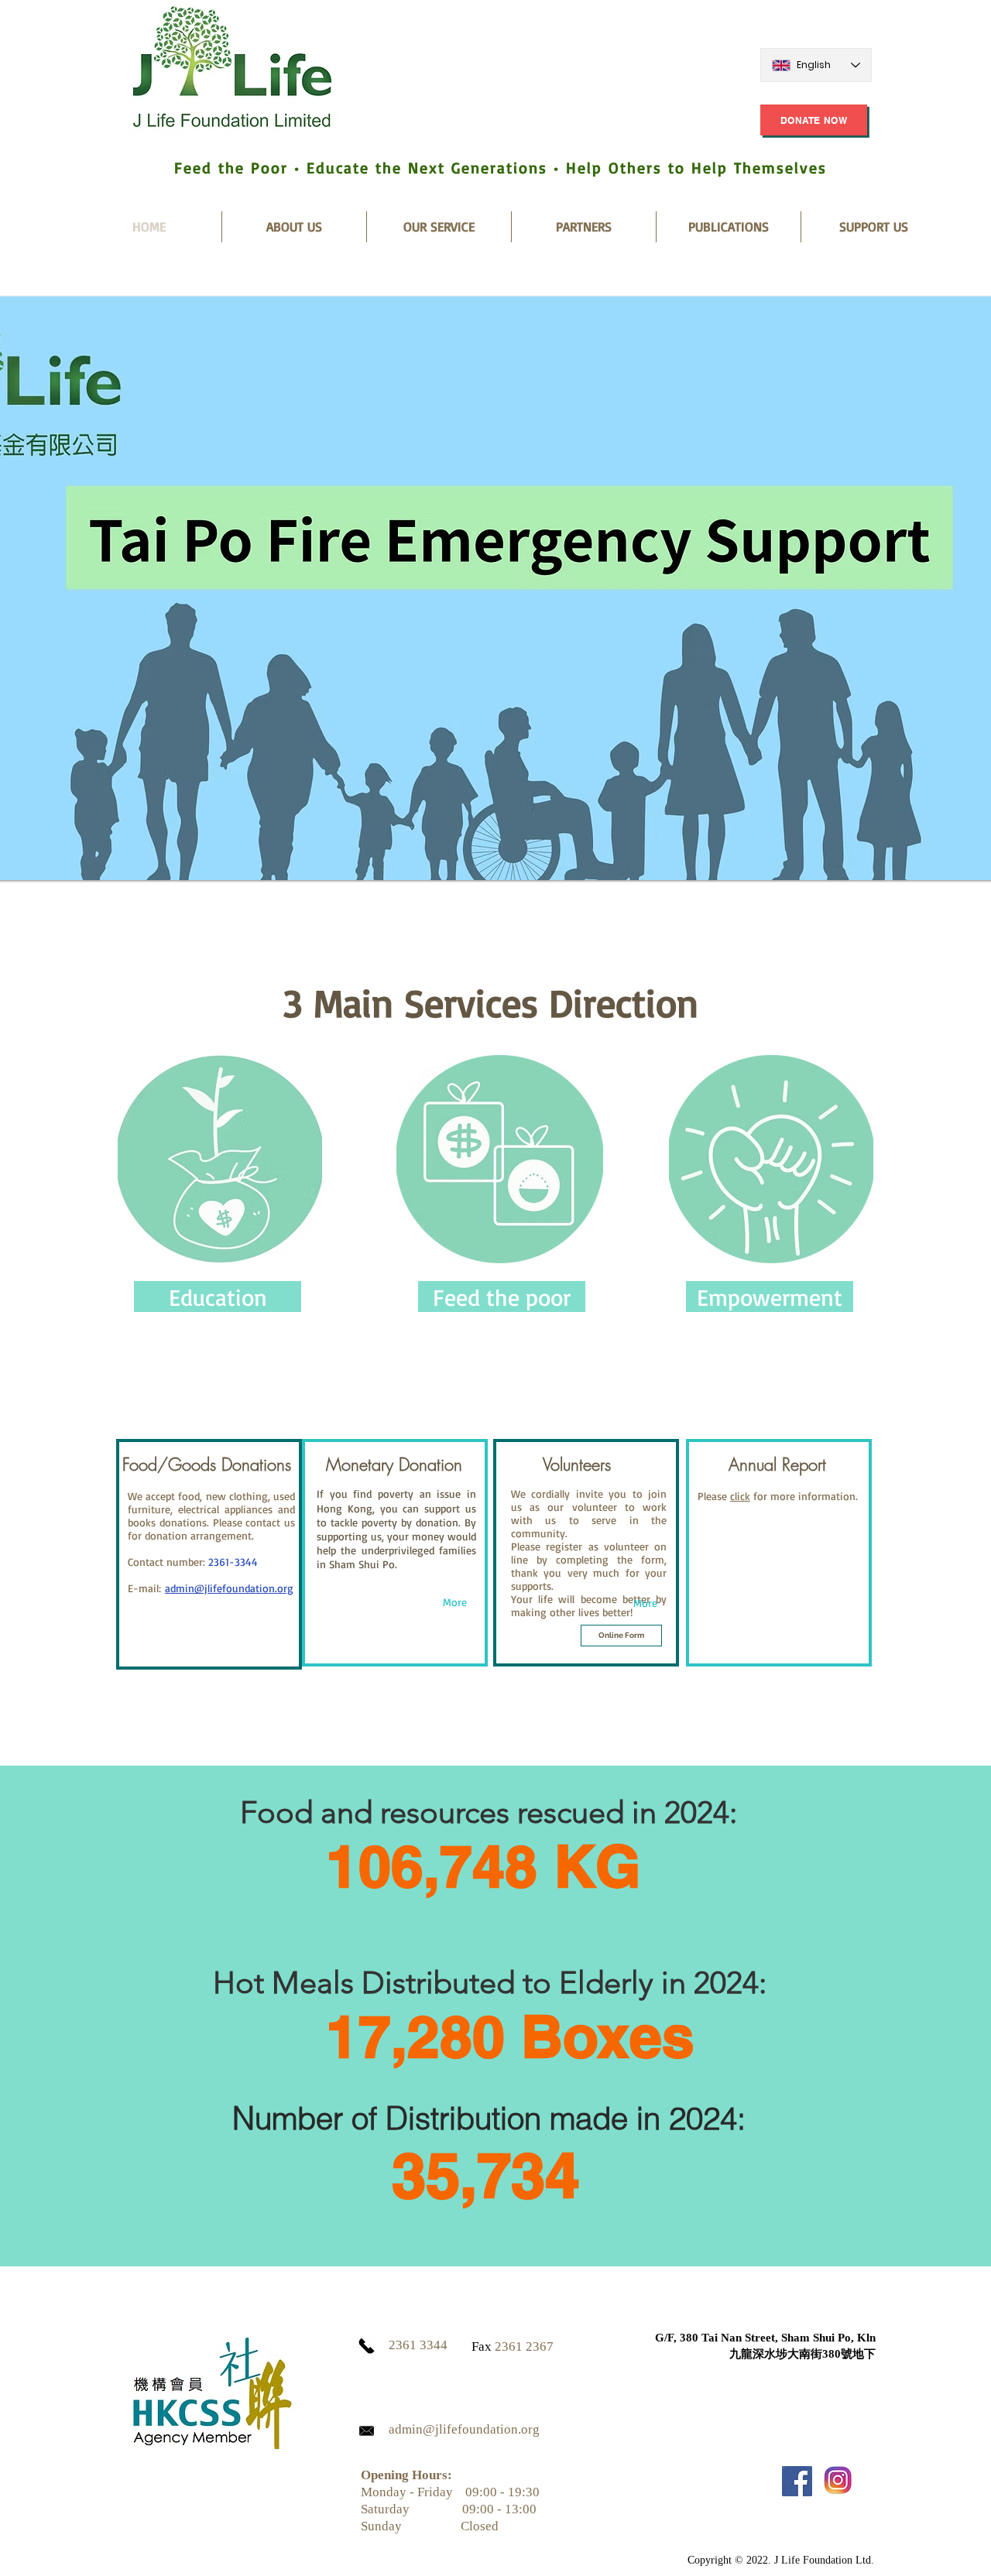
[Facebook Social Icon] (797, 2481)
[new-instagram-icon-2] (838, 2481)
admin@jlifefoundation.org (229, 1588)
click (740, 1496)
